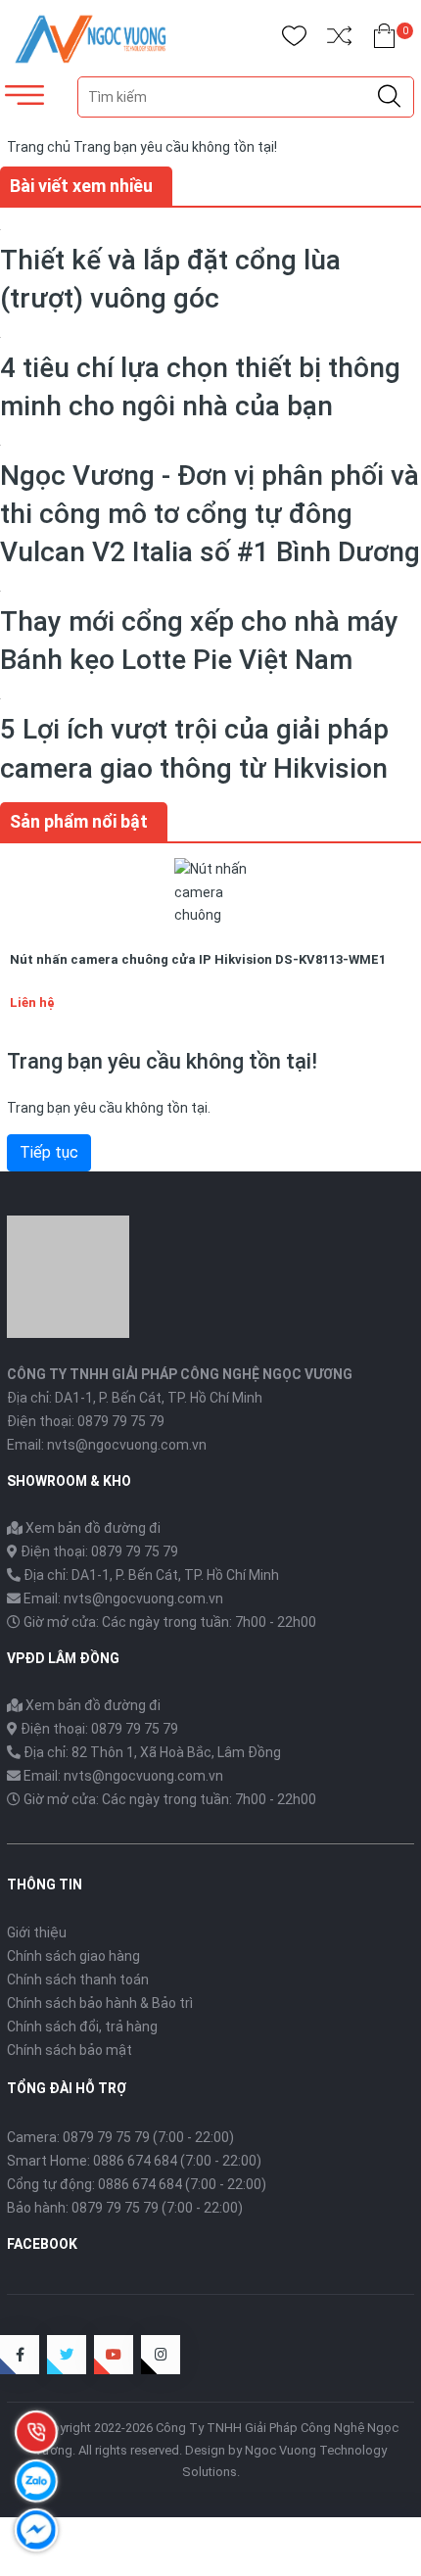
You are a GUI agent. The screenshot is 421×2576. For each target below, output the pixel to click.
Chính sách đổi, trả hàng (82, 2027)
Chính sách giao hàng (73, 1956)
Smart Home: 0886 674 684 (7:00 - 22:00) (134, 2161)
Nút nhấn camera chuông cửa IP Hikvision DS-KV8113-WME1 (198, 959)
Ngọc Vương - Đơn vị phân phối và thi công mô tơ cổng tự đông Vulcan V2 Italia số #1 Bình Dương (210, 514)
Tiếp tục (49, 1152)
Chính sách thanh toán (78, 1980)
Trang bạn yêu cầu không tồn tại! (175, 147)
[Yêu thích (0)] (294, 40)
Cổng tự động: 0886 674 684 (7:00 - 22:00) (137, 2184)
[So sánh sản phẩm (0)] (339, 40)
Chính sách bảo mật (70, 2050)
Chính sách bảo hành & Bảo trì (100, 2003)
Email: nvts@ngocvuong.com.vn (123, 1598)
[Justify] (389, 97)
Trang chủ (39, 147)
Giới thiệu (37, 1932)
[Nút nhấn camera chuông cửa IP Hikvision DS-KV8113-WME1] (210, 892)
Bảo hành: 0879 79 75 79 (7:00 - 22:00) (125, 2208)
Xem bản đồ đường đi (92, 1528)
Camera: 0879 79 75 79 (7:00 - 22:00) (120, 2137)
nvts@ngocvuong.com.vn (127, 1445)
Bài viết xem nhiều (81, 186)
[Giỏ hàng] (384, 40)
